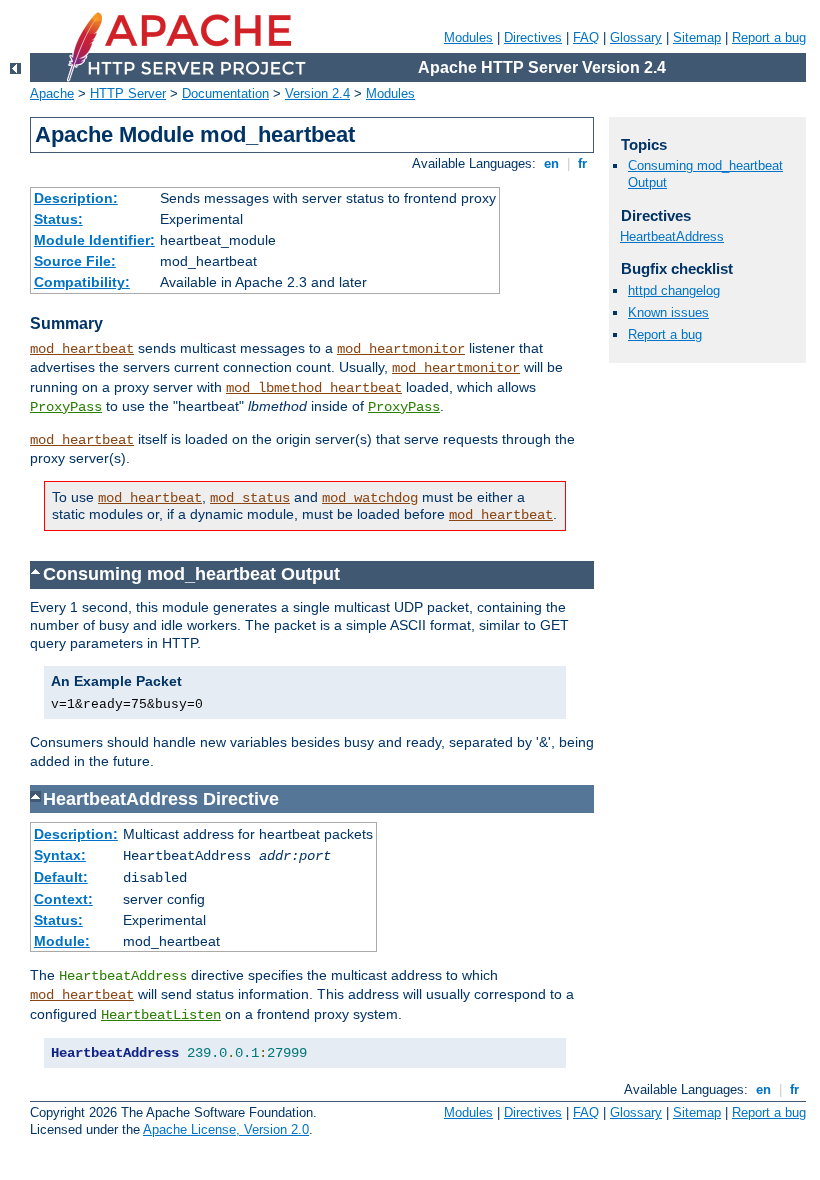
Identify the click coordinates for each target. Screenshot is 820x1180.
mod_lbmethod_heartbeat (314, 388)
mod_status (250, 498)
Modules (468, 37)
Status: (58, 219)
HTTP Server (128, 93)
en (551, 163)
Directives (533, 37)
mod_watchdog (370, 498)
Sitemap (697, 37)
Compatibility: (82, 282)
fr (582, 163)
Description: (76, 198)
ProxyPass (66, 407)
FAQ (586, 37)
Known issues (668, 312)
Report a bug (769, 37)
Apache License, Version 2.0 (226, 1129)
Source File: (75, 261)
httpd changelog (674, 290)
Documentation (225, 93)
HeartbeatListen (161, 1015)
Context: (63, 899)
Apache (52, 93)
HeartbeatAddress (672, 236)
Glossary (636, 37)
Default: (61, 877)
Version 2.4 (317, 93)
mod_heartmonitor (401, 349)
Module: (62, 941)
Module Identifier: (94, 240)
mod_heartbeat (82, 349)
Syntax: (60, 855)
